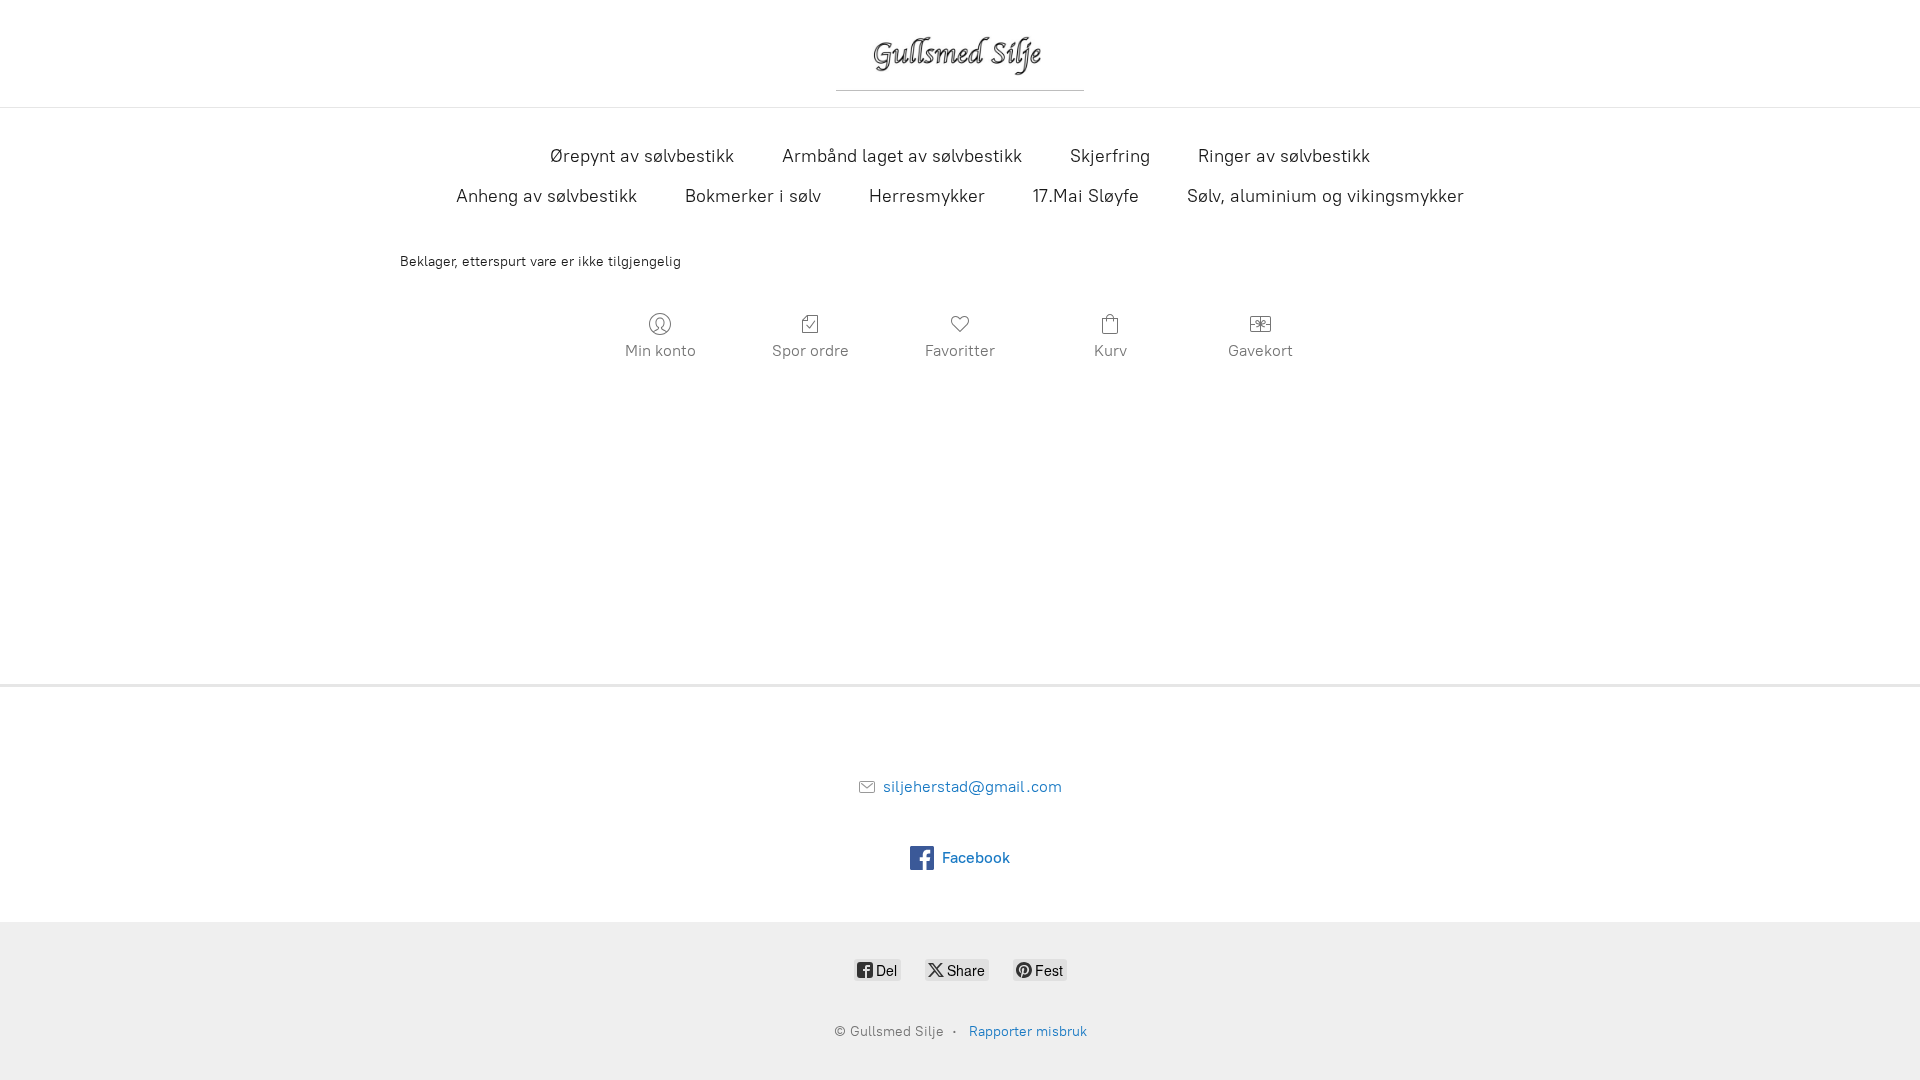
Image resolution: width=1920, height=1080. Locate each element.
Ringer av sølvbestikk (1284, 156)
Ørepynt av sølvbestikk (642, 156)
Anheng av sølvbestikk (546, 196)
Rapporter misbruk (1028, 1031)
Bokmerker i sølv (753, 196)
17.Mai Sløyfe (1086, 196)
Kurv (1110, 350)
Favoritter (960, 350)
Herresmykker (927, 196)
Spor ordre (810, 350)
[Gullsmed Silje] (959, 53)
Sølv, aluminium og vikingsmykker (1325, 196)
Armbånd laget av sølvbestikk (902, 156)
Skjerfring (1110, 156)
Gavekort (1260, 350)
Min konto (660, 350)
